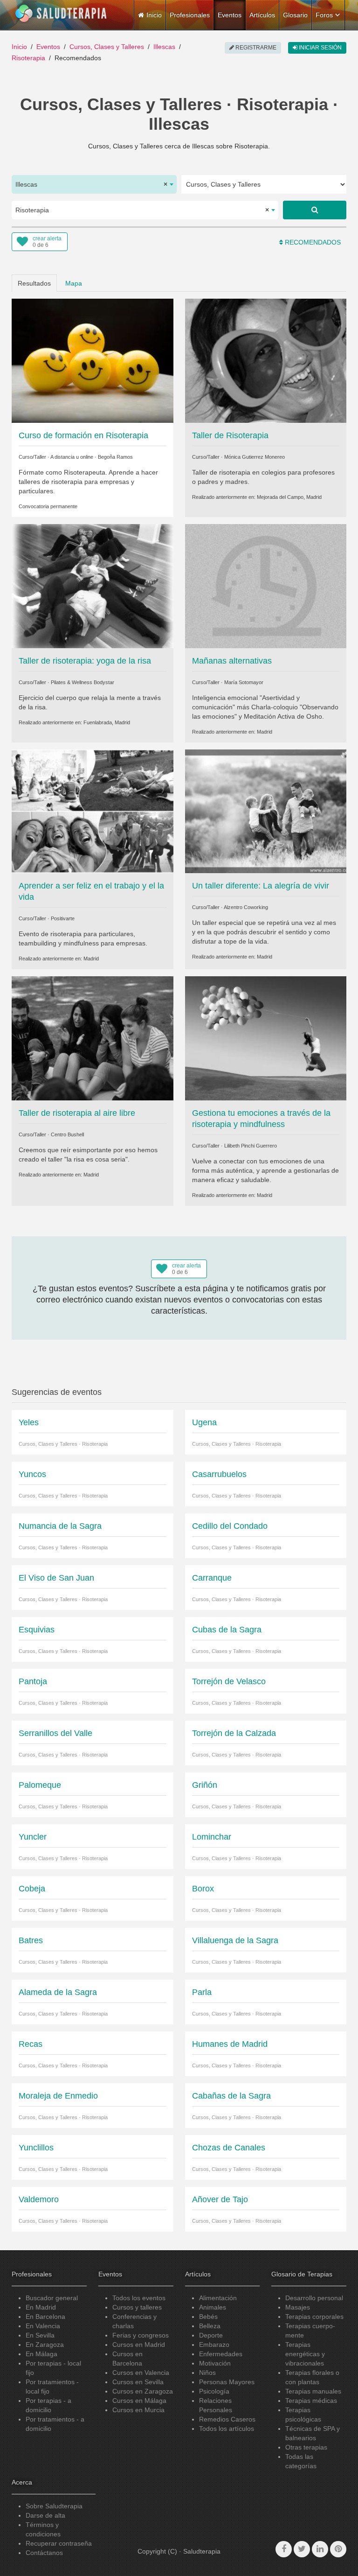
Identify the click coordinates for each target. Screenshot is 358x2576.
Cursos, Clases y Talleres (107, 47)
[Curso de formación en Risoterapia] (93, 360)
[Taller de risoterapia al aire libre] (93, 1038)
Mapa (74, 283)
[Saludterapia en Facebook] (284, 2549)
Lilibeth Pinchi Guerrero (251, 1146)
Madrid (265, 732)
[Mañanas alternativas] (266, 586)
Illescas (164, 47)
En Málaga (41, 2354)
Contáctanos (44, 2553)
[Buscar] (315, 210)
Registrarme (255, 48)
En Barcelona (45, 2317)
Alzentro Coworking (246, 907)
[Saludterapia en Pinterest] (338, 2549)
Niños (207, 2373)
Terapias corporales (314, 2317)
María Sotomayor (244, 682)
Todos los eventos (139, 2298)
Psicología (214, 2391)
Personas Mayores (227, 2382)
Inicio (19, 47)
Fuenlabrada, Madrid (107, 722)
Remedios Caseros (227, 2419)
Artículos (262, 15)
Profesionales (190, 15)
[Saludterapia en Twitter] (302, 2549)
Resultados (34, 283)
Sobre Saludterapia (54, 2506)
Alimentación (218, 2298)
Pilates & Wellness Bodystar (83, 682)
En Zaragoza (45, 2345)
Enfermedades (221, 2354)
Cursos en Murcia (138, 2410)
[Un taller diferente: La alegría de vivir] (266, 811)
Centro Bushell (67, 1134)
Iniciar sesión (320, 48)
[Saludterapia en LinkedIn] (320, 2549)
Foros (324, 15)
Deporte (211, 2335)
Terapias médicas (311, 2401)
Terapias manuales (313, 2391)
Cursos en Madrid (139, 2345)
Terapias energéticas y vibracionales (305, 2354)
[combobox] (94, 184)
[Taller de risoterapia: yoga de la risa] (93, 586)
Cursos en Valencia (141, 2373)
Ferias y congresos (141, 2335)
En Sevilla (40, 2335)
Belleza (210, 2326)
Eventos (230, 15)
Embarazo (214, 2345)
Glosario (295, 15)
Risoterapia (28, 58)
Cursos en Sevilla (138, 2382)
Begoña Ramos (115, 457)
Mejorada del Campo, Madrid (289, 497)
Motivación (215, 2363)
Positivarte (63, 918)
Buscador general (52, 2298)
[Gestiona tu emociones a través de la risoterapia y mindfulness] (266, 1038)
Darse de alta (45, 2515)
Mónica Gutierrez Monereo (255, 457)
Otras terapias (306, 2447)
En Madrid (41, 2307)
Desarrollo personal (314, 2298)
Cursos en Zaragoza (143, 2391)
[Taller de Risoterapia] (266, 360)
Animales (213, 2307)
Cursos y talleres (137, 2307)
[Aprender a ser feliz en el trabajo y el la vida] (93, 811)
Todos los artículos (227, 2429)
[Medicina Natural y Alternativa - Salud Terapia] (61, 14)
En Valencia (43, 2326)
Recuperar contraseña (59, 2543)
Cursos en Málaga (139, 2401)
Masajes (298, 2307)
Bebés (208, 2317)
